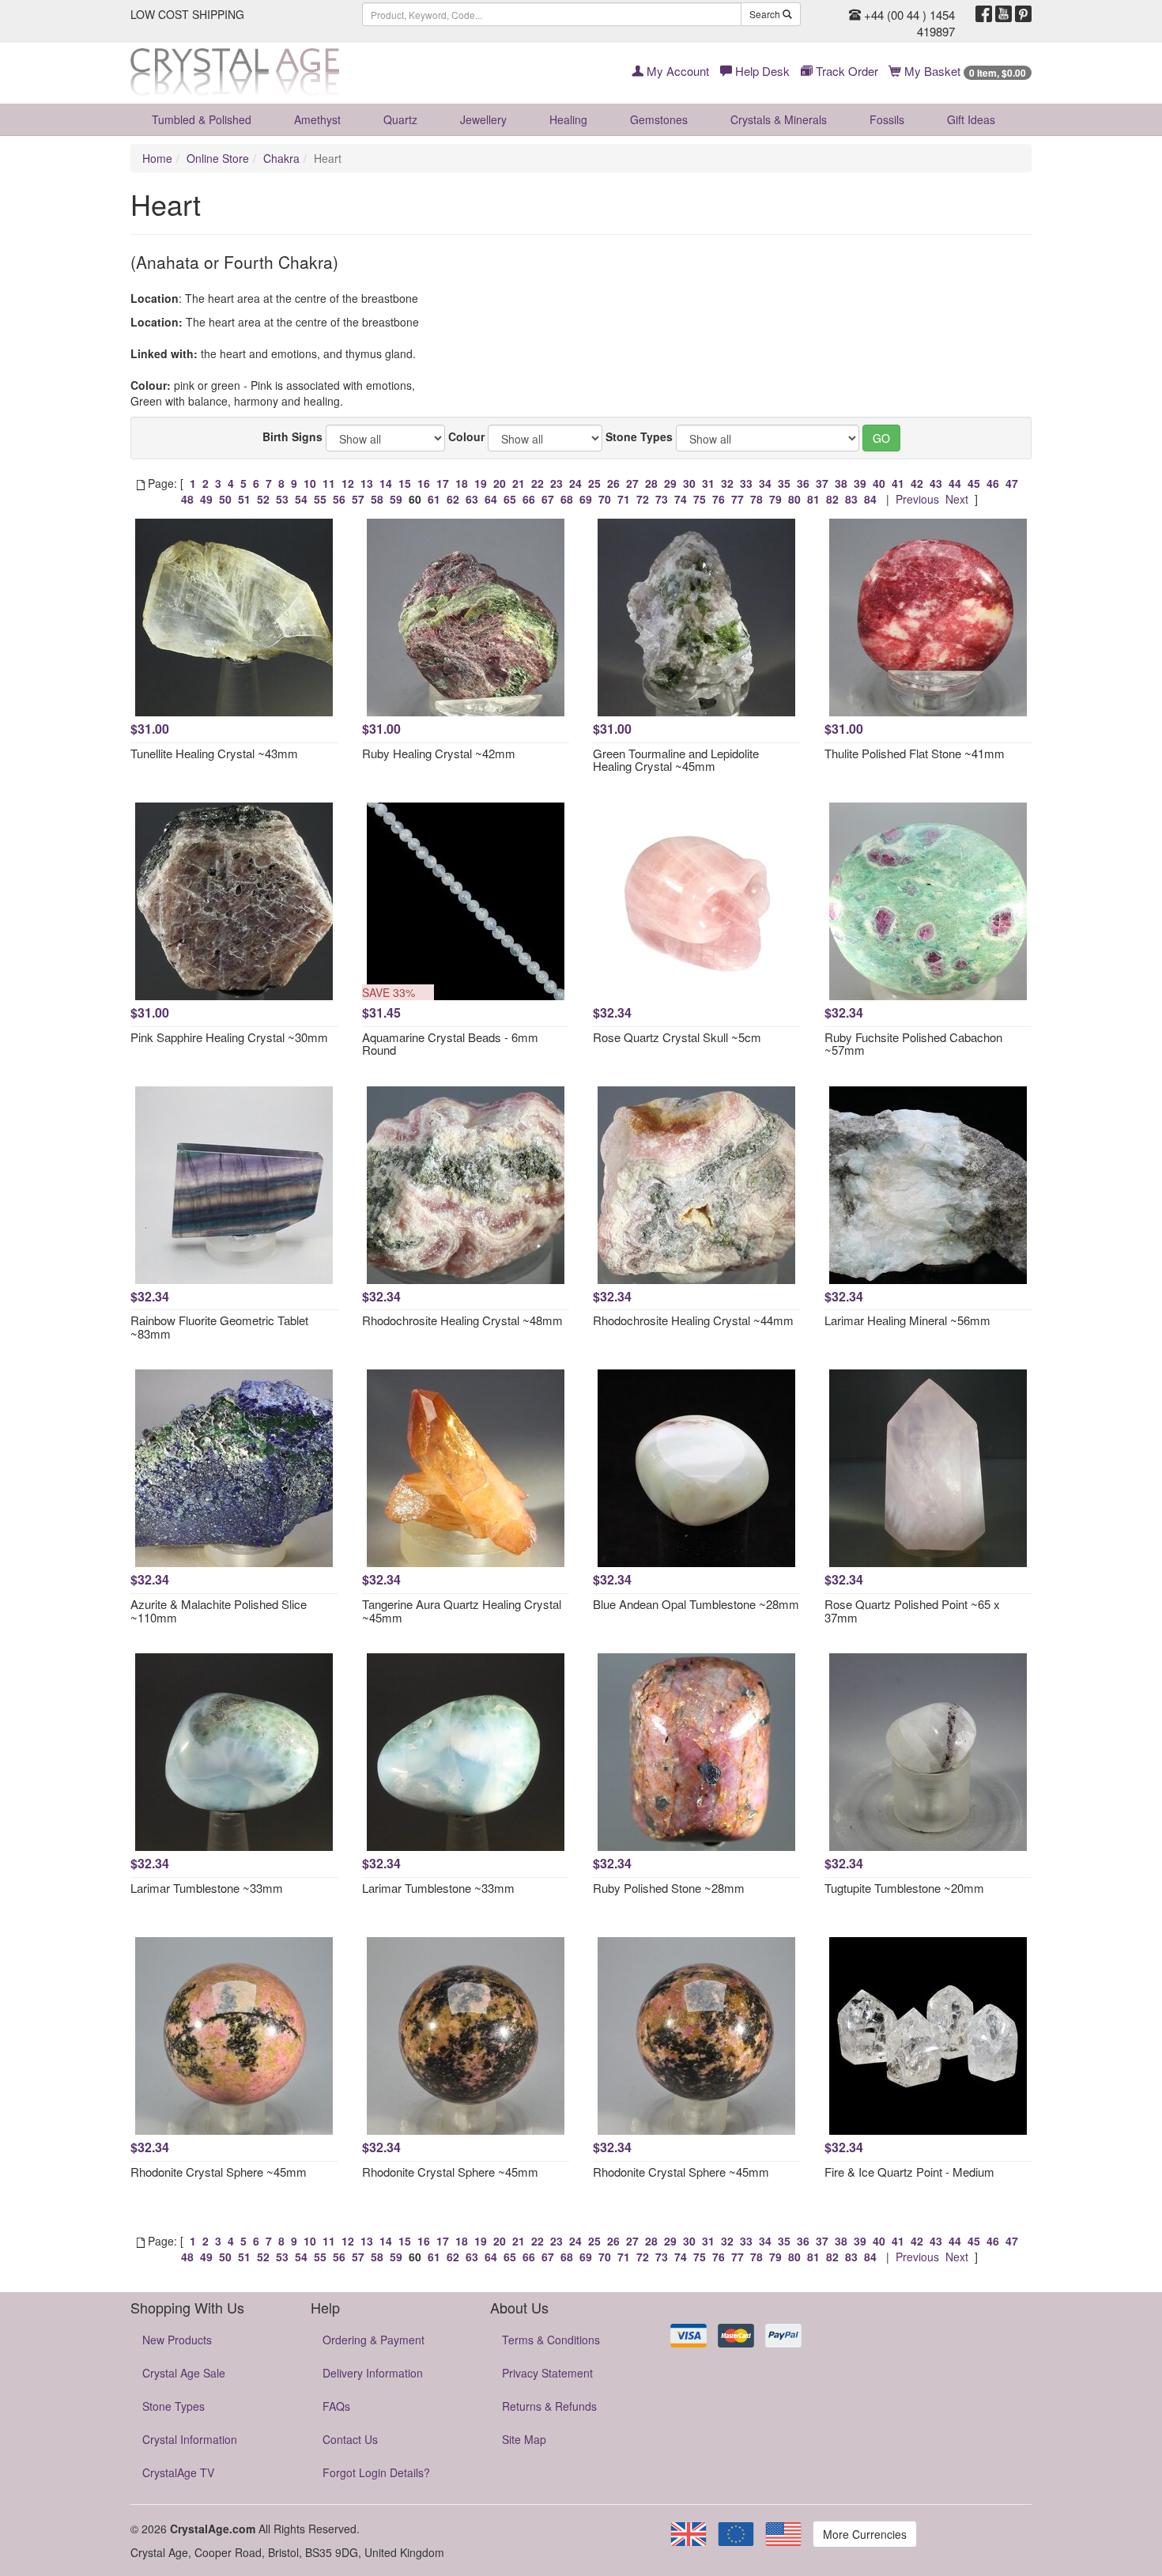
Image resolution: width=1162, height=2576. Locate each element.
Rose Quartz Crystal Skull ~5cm (677, 1037)
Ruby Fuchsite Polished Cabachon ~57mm (913, 1044)
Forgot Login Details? (376, 2472)
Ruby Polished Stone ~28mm (669, 1888)
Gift (971, 119)
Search (766, 14)
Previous (917, 499)
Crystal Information (190, 2439)
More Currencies (865, 2534)
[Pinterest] (1023, 14)
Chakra (281, 158)
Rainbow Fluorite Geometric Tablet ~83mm (219, 1327)
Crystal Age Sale (184, 2373)
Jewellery (483, 119)
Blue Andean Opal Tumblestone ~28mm (696, 1604)
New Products (177, 2340)
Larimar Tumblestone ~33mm (207, 1888)
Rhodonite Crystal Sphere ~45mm (219, 2172)
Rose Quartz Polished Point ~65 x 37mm (912, 1611)
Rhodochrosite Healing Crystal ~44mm (693, 1320)
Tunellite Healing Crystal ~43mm (214, 753)
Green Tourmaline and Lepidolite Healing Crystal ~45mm (676, 760)
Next (957, 499)
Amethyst (317, 119)
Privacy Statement (547, 2373)
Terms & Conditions (551, 2340)
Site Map (524, 2439)
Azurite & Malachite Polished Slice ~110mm (219, 1611)
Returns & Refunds (549, 2406)
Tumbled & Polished (202, 119)
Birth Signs (292, 436)
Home (157, 158)
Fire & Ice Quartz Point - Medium (909, 2172)
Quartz (400, 119)
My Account (676, 71)
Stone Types (639, 436)
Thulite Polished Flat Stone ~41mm (915, 753)
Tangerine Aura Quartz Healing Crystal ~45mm (462, 1611)
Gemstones (659, 119)
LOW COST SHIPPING (187, 14)
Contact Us (350, 2439)
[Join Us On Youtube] (1004, 14)
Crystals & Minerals (779, 119)
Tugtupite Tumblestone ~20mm (904, 1888)
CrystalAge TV (178, 2472)
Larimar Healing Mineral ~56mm (907, 1320)
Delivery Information (373, 2373)
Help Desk (761, 71)
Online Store (218, 158)
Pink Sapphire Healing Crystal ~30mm (229, 1037)
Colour (466, 436)
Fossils (887, 119)
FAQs (336, 2406)
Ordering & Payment (373, 2340)
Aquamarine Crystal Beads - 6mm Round (450, 1044)
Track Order (845, 71)
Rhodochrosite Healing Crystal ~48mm (462, 1320)
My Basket (964, 71)
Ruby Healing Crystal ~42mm (439, 753)
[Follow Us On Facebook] (984, 14)
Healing (568, 119)
